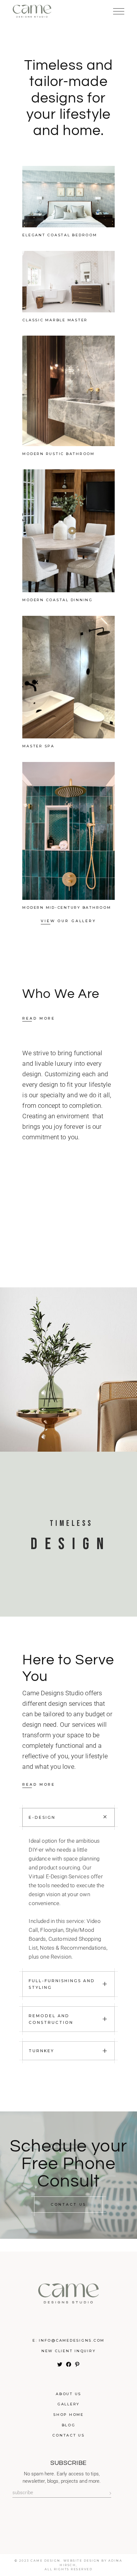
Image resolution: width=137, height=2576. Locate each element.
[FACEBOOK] (69, 2366)
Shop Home (68, 2415)
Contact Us (68, 2435)
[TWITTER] (60, 2366)
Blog (69, 2425)
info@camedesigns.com (72, 2340)
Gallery (68, 2404)
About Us (68, 2394)
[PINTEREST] (77, 2366)
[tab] (68, 1817)
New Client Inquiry (69, 2351)
